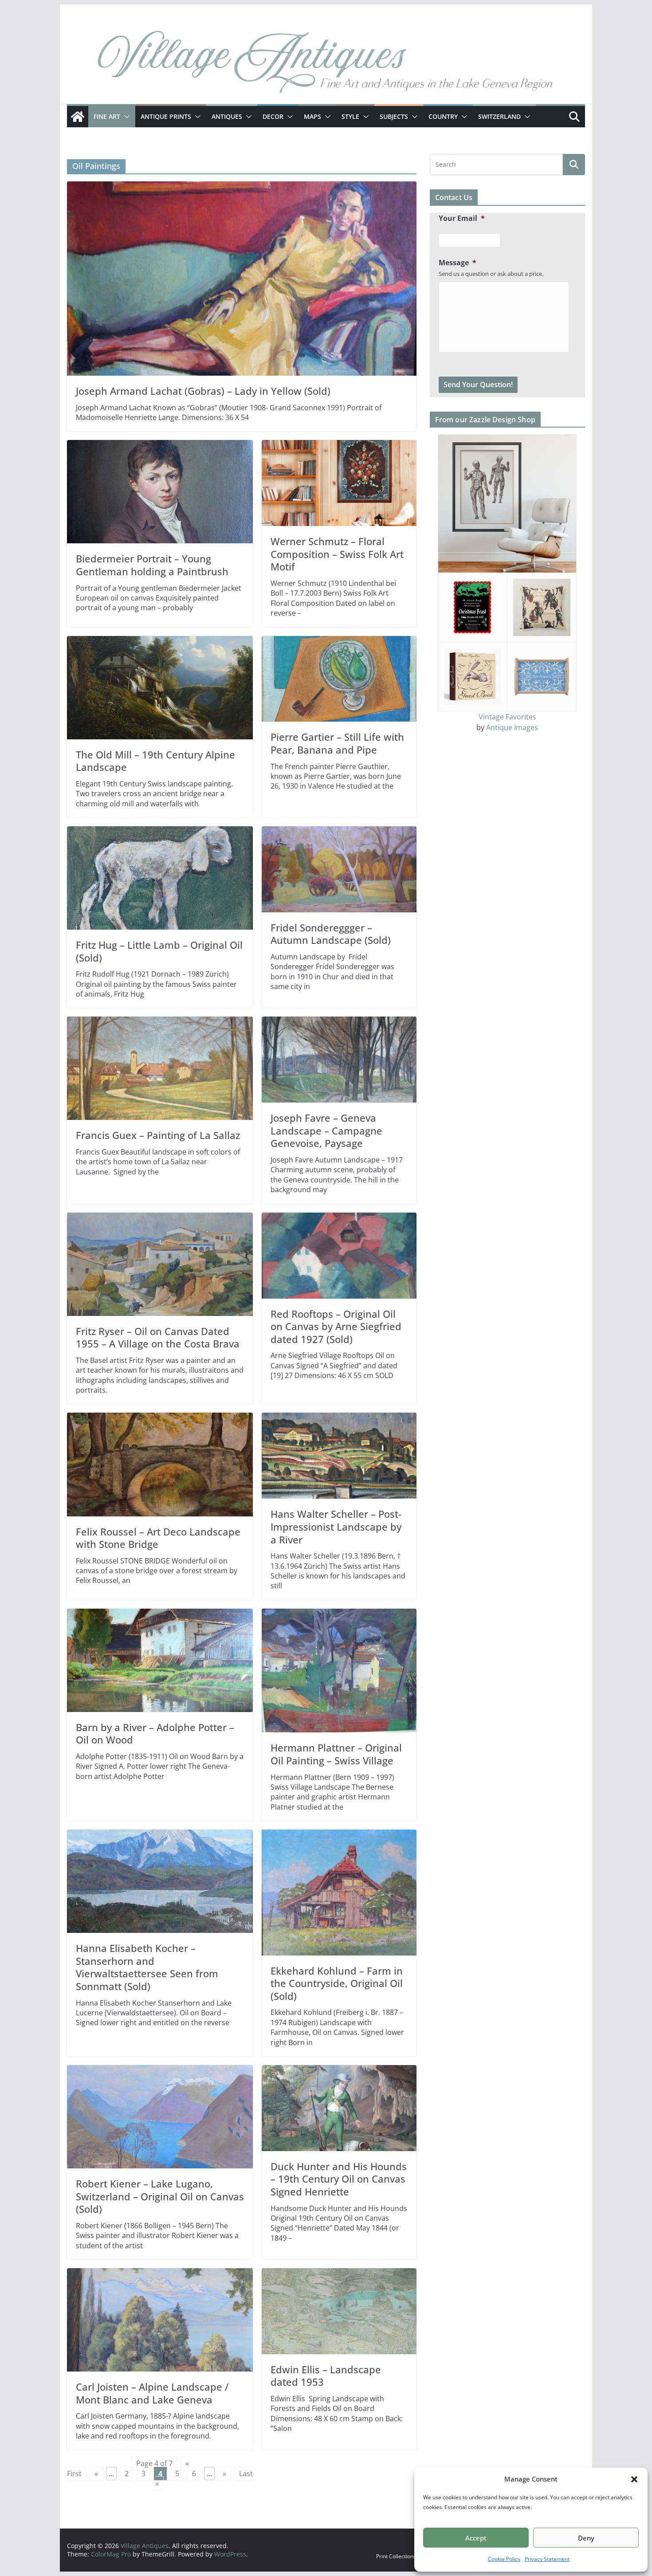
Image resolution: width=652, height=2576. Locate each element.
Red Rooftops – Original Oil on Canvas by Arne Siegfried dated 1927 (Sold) (336, 1326)
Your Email (462, 218)
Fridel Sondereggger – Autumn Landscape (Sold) (331, 934)
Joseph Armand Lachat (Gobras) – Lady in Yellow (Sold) (203, 391)
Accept (476, 2538)
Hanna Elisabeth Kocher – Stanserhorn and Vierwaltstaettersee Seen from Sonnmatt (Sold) (147, 1967)
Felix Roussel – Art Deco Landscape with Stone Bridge (158, 1538)
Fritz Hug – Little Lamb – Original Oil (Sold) (159, 951)
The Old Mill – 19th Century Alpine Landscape (155, 761)
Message (458, 263)
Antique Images (512, 727)
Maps (312, 116)
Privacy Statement (547, 2559)
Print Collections (396, 2556)
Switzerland (499, 116)
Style (350, 116)
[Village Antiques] (326, 64)
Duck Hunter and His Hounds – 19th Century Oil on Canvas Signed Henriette (339, 2179)
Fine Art (107, 116)
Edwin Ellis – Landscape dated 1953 (326, 2376)
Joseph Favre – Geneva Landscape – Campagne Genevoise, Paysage (326, 1130)
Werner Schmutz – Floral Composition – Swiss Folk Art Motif (337, 554)
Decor (273, 116)
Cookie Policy (504, 2559)
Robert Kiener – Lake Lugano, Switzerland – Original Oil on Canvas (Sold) (160, 2196)
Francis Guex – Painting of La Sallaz (158, 1135)
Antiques (227, 116)
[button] (634, 2479)
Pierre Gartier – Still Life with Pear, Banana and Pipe (337, 743)
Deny (586, 2538)
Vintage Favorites (507, 717)
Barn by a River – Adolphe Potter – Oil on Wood (155, 1734)
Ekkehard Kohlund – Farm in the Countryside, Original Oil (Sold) (337, 1983)
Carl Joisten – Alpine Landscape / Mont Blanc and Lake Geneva (152, 2393)
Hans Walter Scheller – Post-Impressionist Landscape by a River (336, 1526)
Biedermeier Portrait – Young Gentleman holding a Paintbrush (152, 565)
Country (443, 116)
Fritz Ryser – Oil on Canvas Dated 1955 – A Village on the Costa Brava (158, 1337)
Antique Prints (166, 116)
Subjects (394, 116)
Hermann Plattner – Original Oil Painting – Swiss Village (336, 1754)
